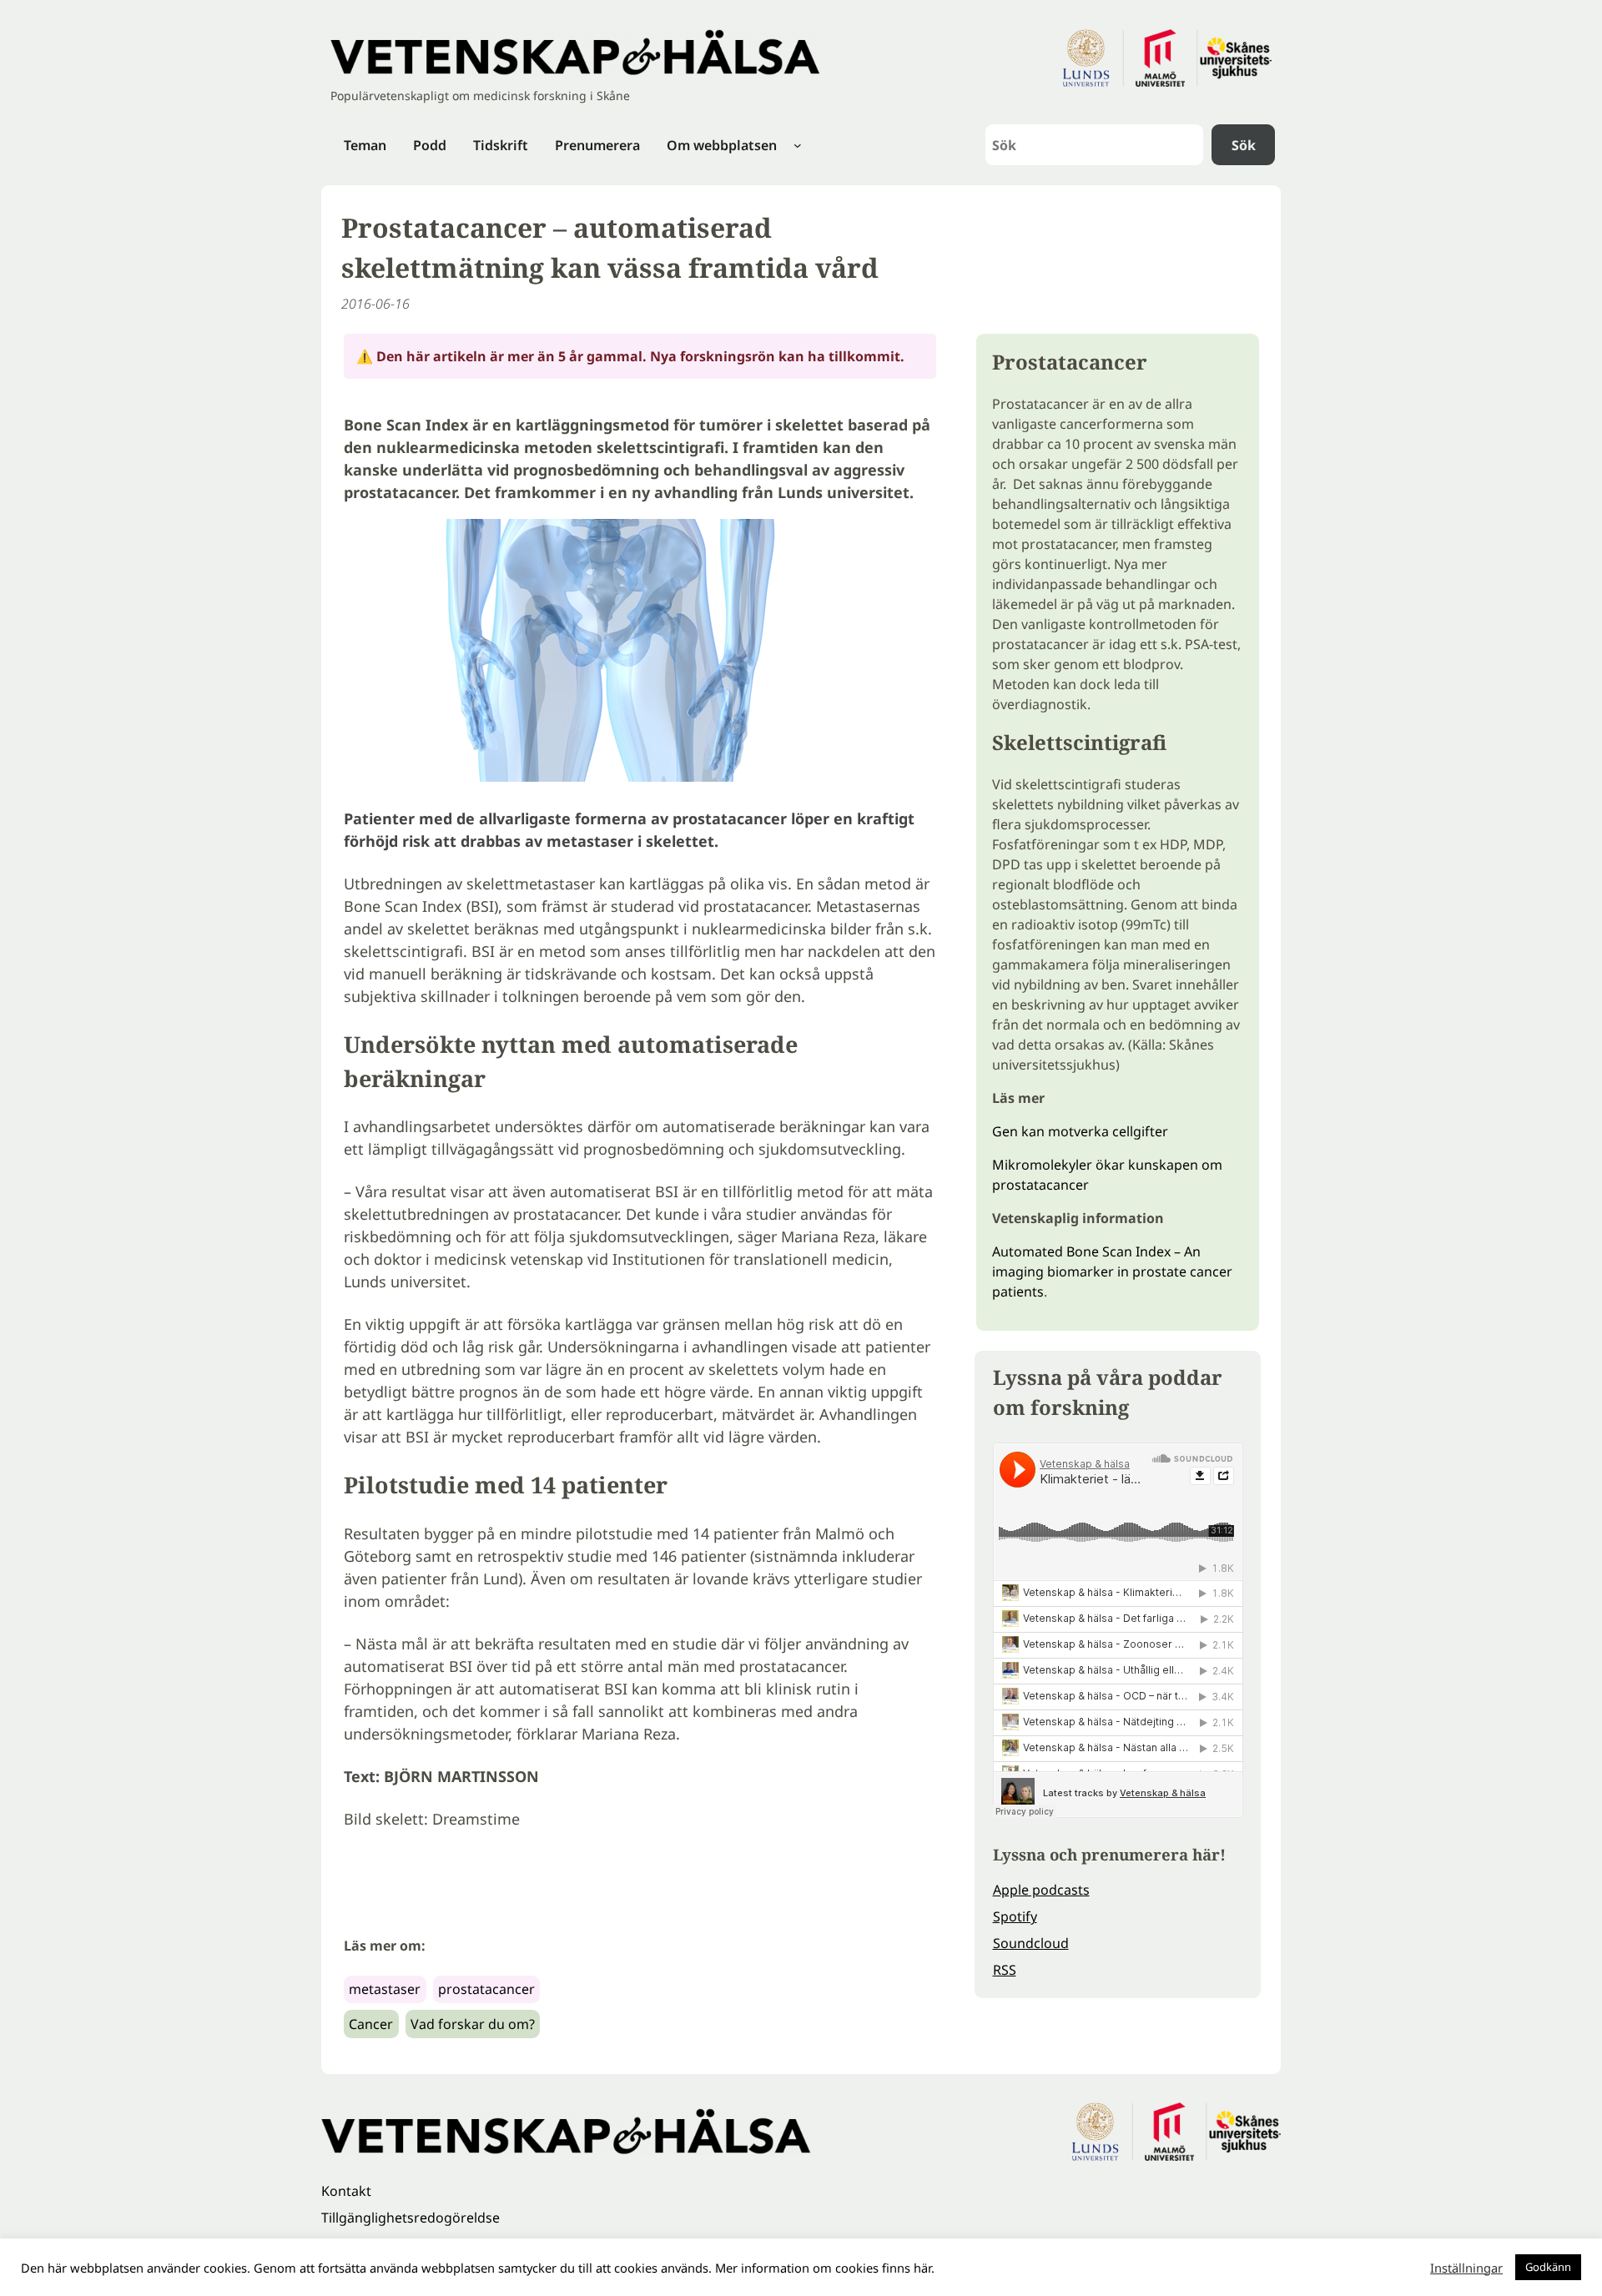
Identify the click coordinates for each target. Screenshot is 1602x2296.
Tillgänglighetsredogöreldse (411, 2218)
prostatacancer (486, 1989)
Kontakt (346, 2191)
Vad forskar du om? (473, 2024)
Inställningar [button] (1466, 2268)
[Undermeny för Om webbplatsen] (798, 145)
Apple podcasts (1041, 1890)
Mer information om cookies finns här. (825, 2268)
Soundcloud (1031, 1943)
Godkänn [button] (1548, 2267)
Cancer (371, 2024)
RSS (1005, 1970)
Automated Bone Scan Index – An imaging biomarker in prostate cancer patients (1112, 1271)
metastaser (385, 1989)
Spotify (1015, 1916)
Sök (1244, 145)
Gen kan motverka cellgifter (1080, 1131)
